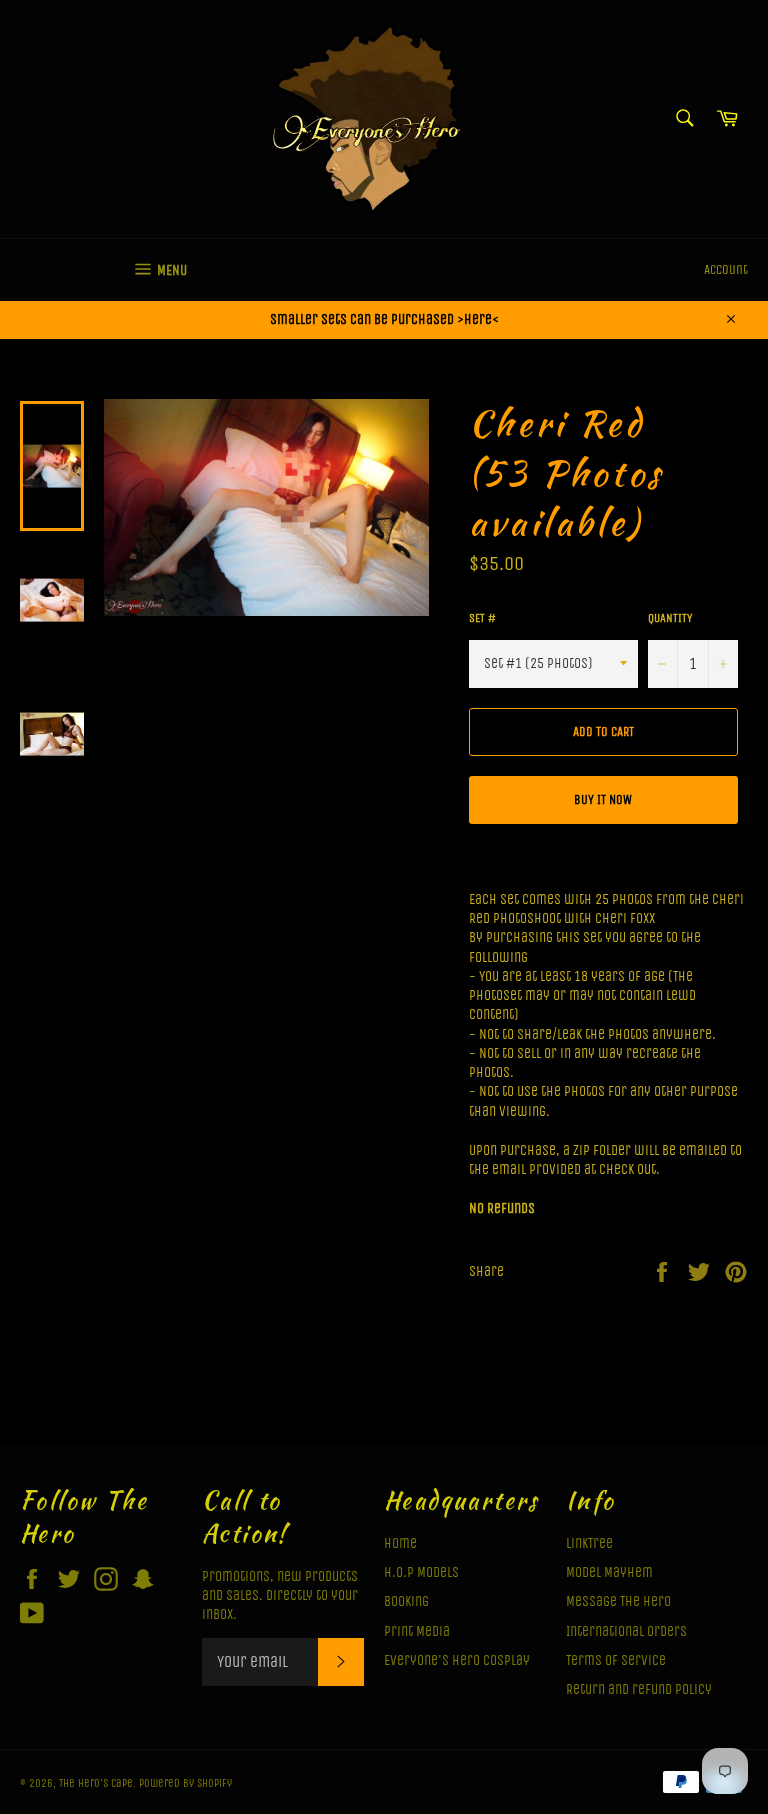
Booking (406, 1601)
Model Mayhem (609, 1572)
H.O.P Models (421, 1572)
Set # (482, 618)
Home (400, 1543)
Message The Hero (618, 1601)
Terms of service (616, 1660)
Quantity (670, 618)
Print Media (417, 1631)
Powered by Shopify (185, 1783)
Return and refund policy (639, 1689)
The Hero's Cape (96, 1783)
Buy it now (603, 799)
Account (726, 269)
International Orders (626, 1631)
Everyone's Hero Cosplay (457, 1660)
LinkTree (589, 1543)
